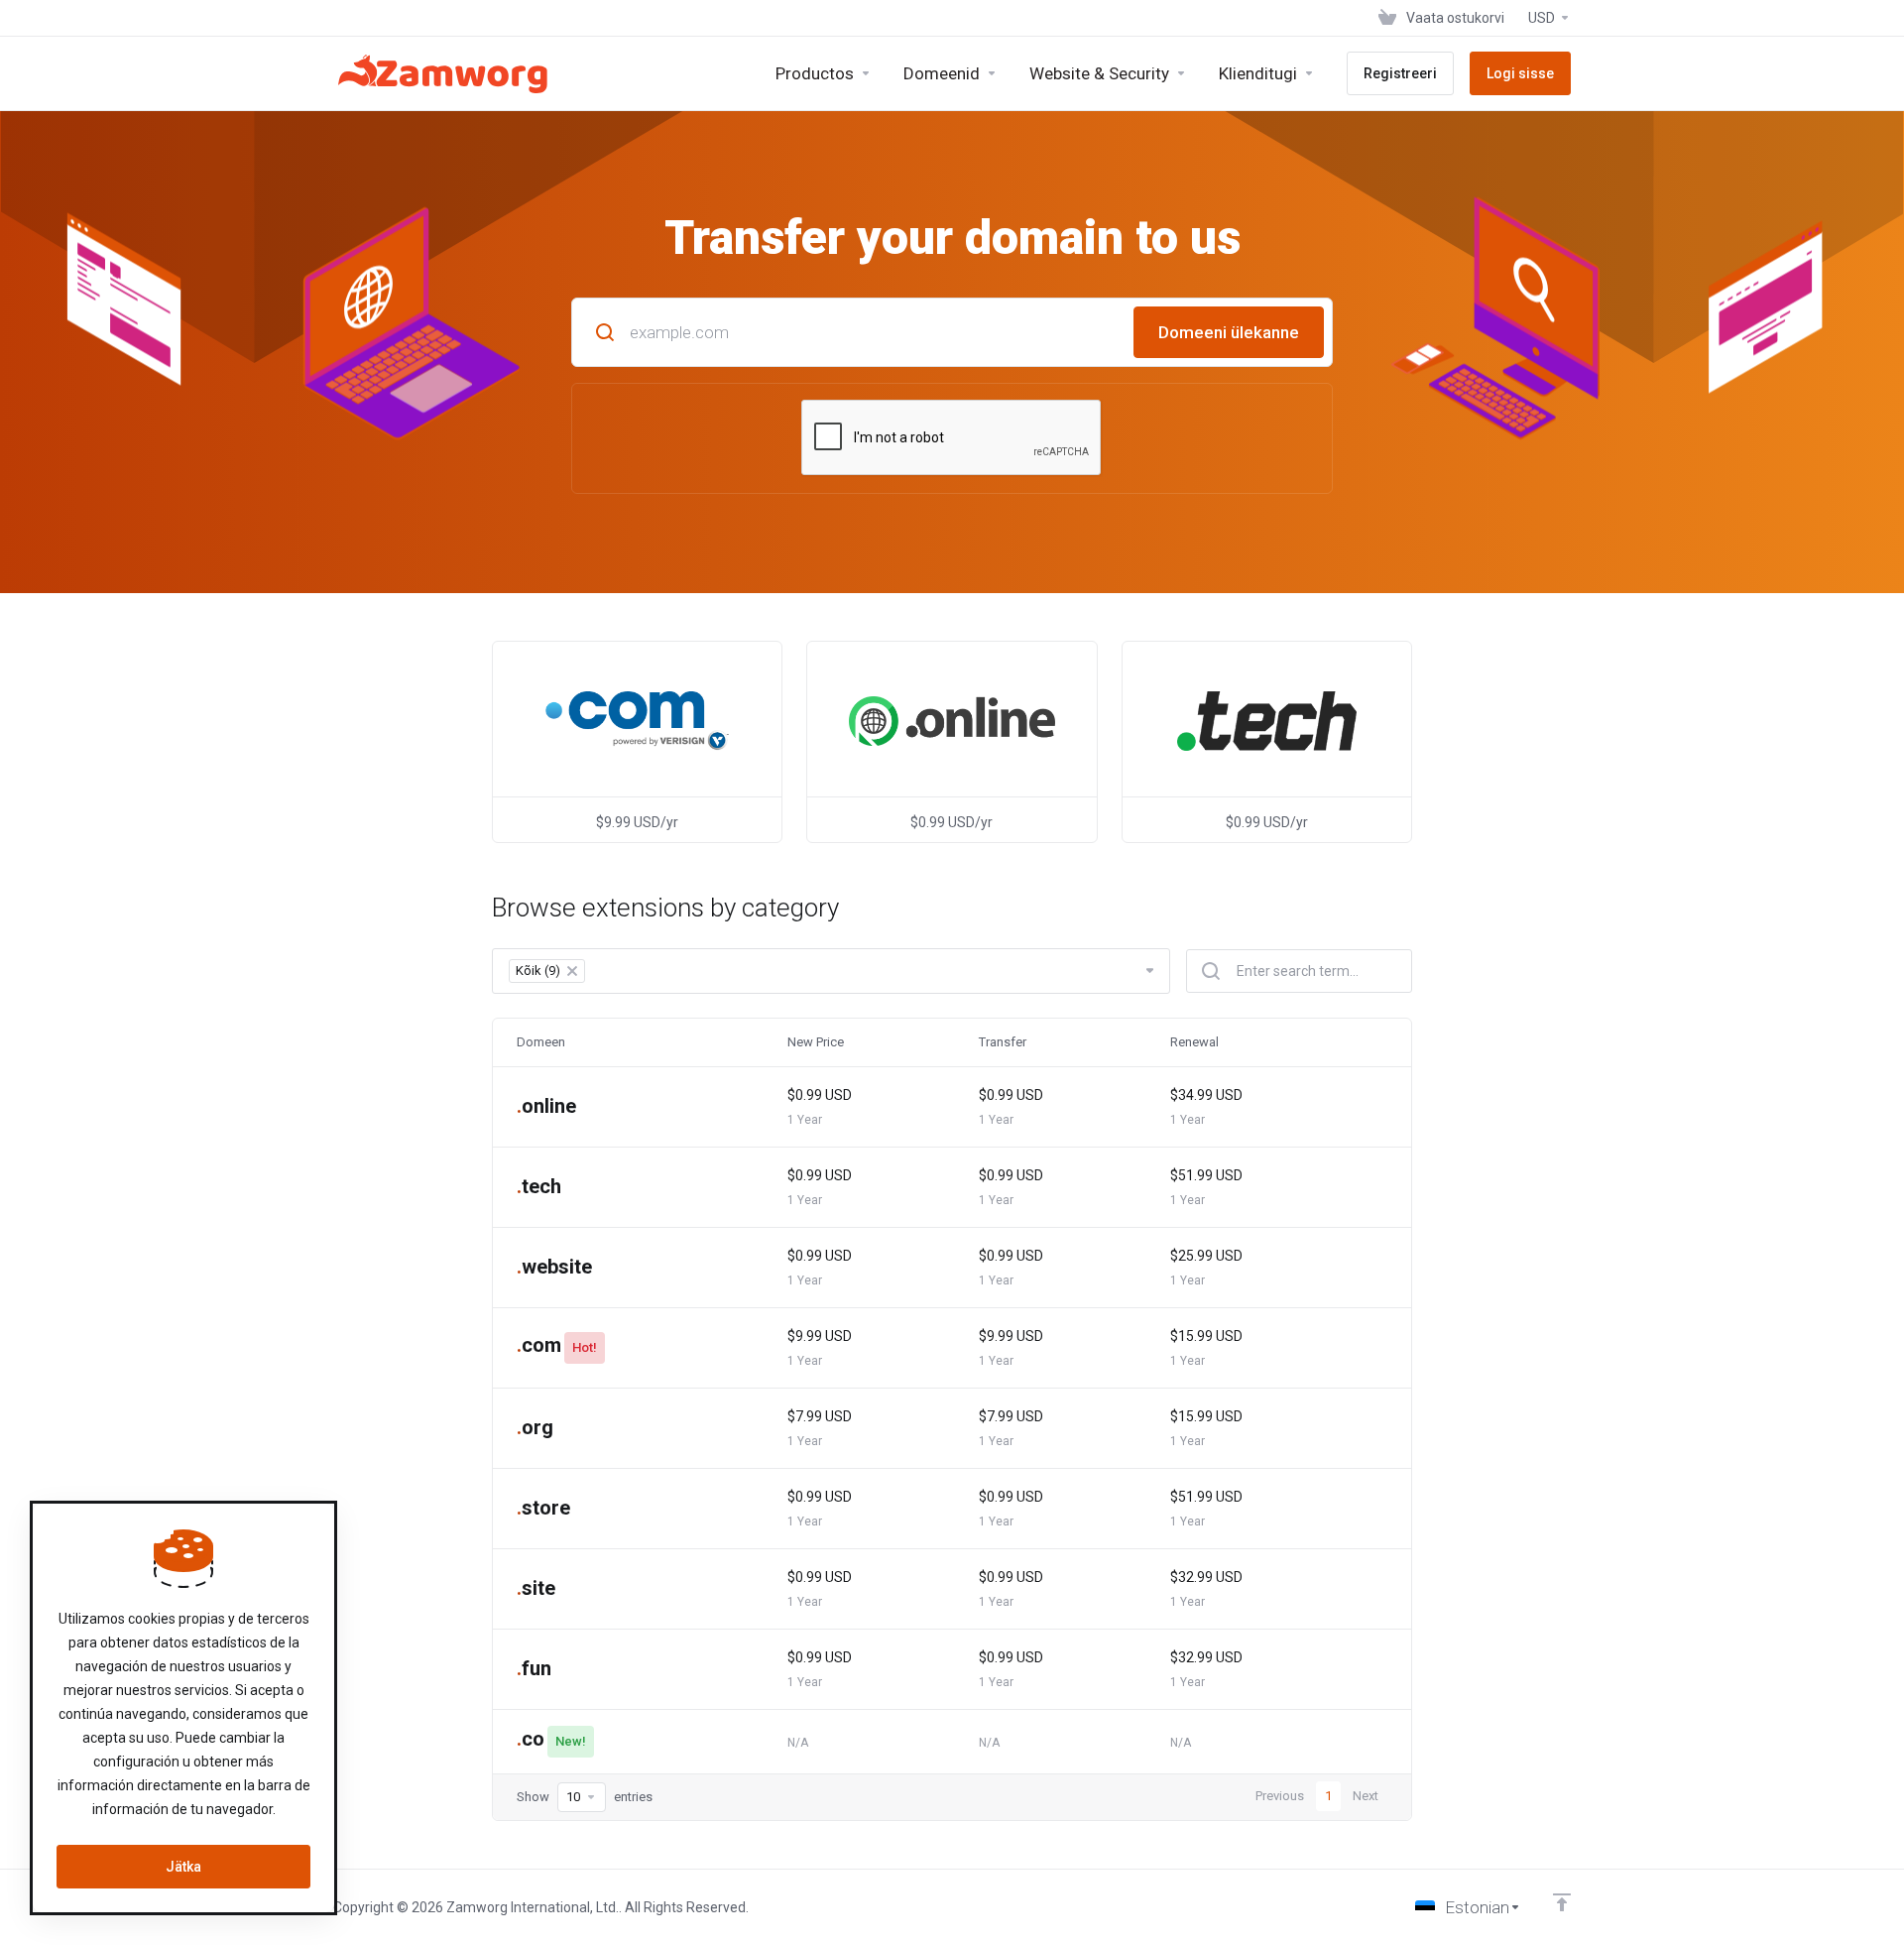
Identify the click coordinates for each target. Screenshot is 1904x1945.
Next (1366, 1796)
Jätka (183, 1867)
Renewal (1194, 1042)
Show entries (585, 1797)
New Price (816, 1042)
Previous (1280, 1796)
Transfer (1003, 1042)
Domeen (541, 1042)
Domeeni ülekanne (1229, 332)
